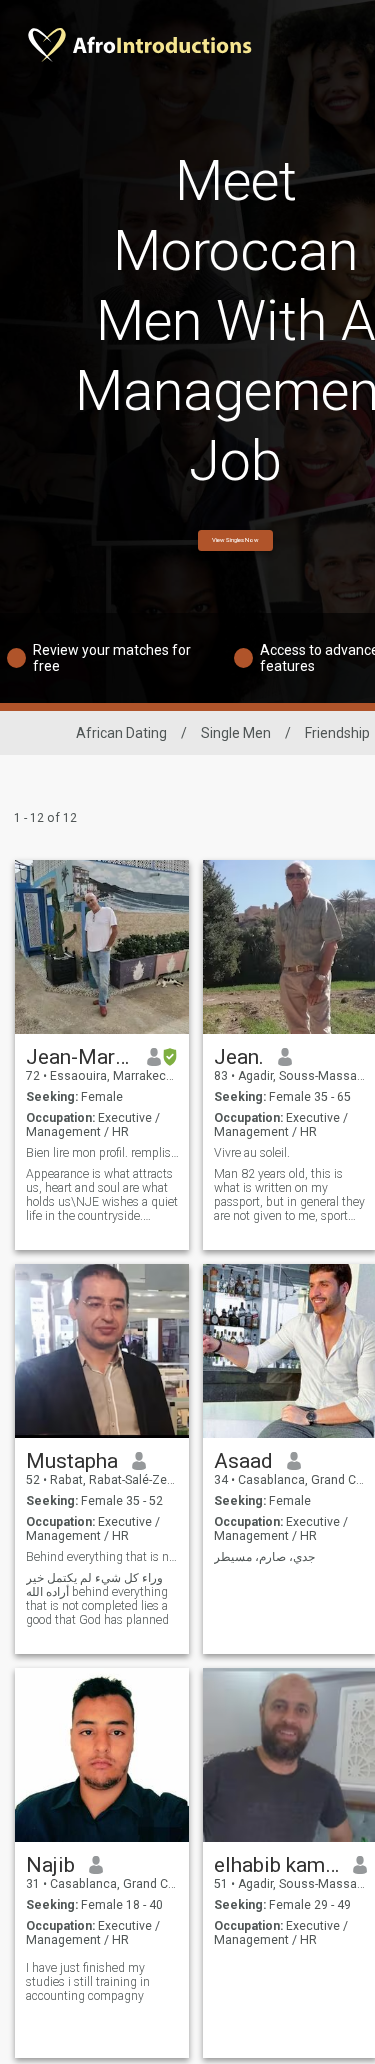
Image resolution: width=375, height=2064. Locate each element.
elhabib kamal (276, 1865)
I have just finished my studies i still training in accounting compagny (88, 1982)
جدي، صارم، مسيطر (264, 1557)
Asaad (243, 1461)
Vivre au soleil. (252, 1153)
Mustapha (72, 1461)
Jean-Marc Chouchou (79, 1057)
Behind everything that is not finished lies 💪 (102, 1557)
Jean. (239, 1057)
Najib (50, 1865)
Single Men (236, 733)
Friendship (337, 733)
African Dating (121, 733)
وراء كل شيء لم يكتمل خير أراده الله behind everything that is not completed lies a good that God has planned (97, 1599)
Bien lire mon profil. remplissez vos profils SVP (102, 1153)
